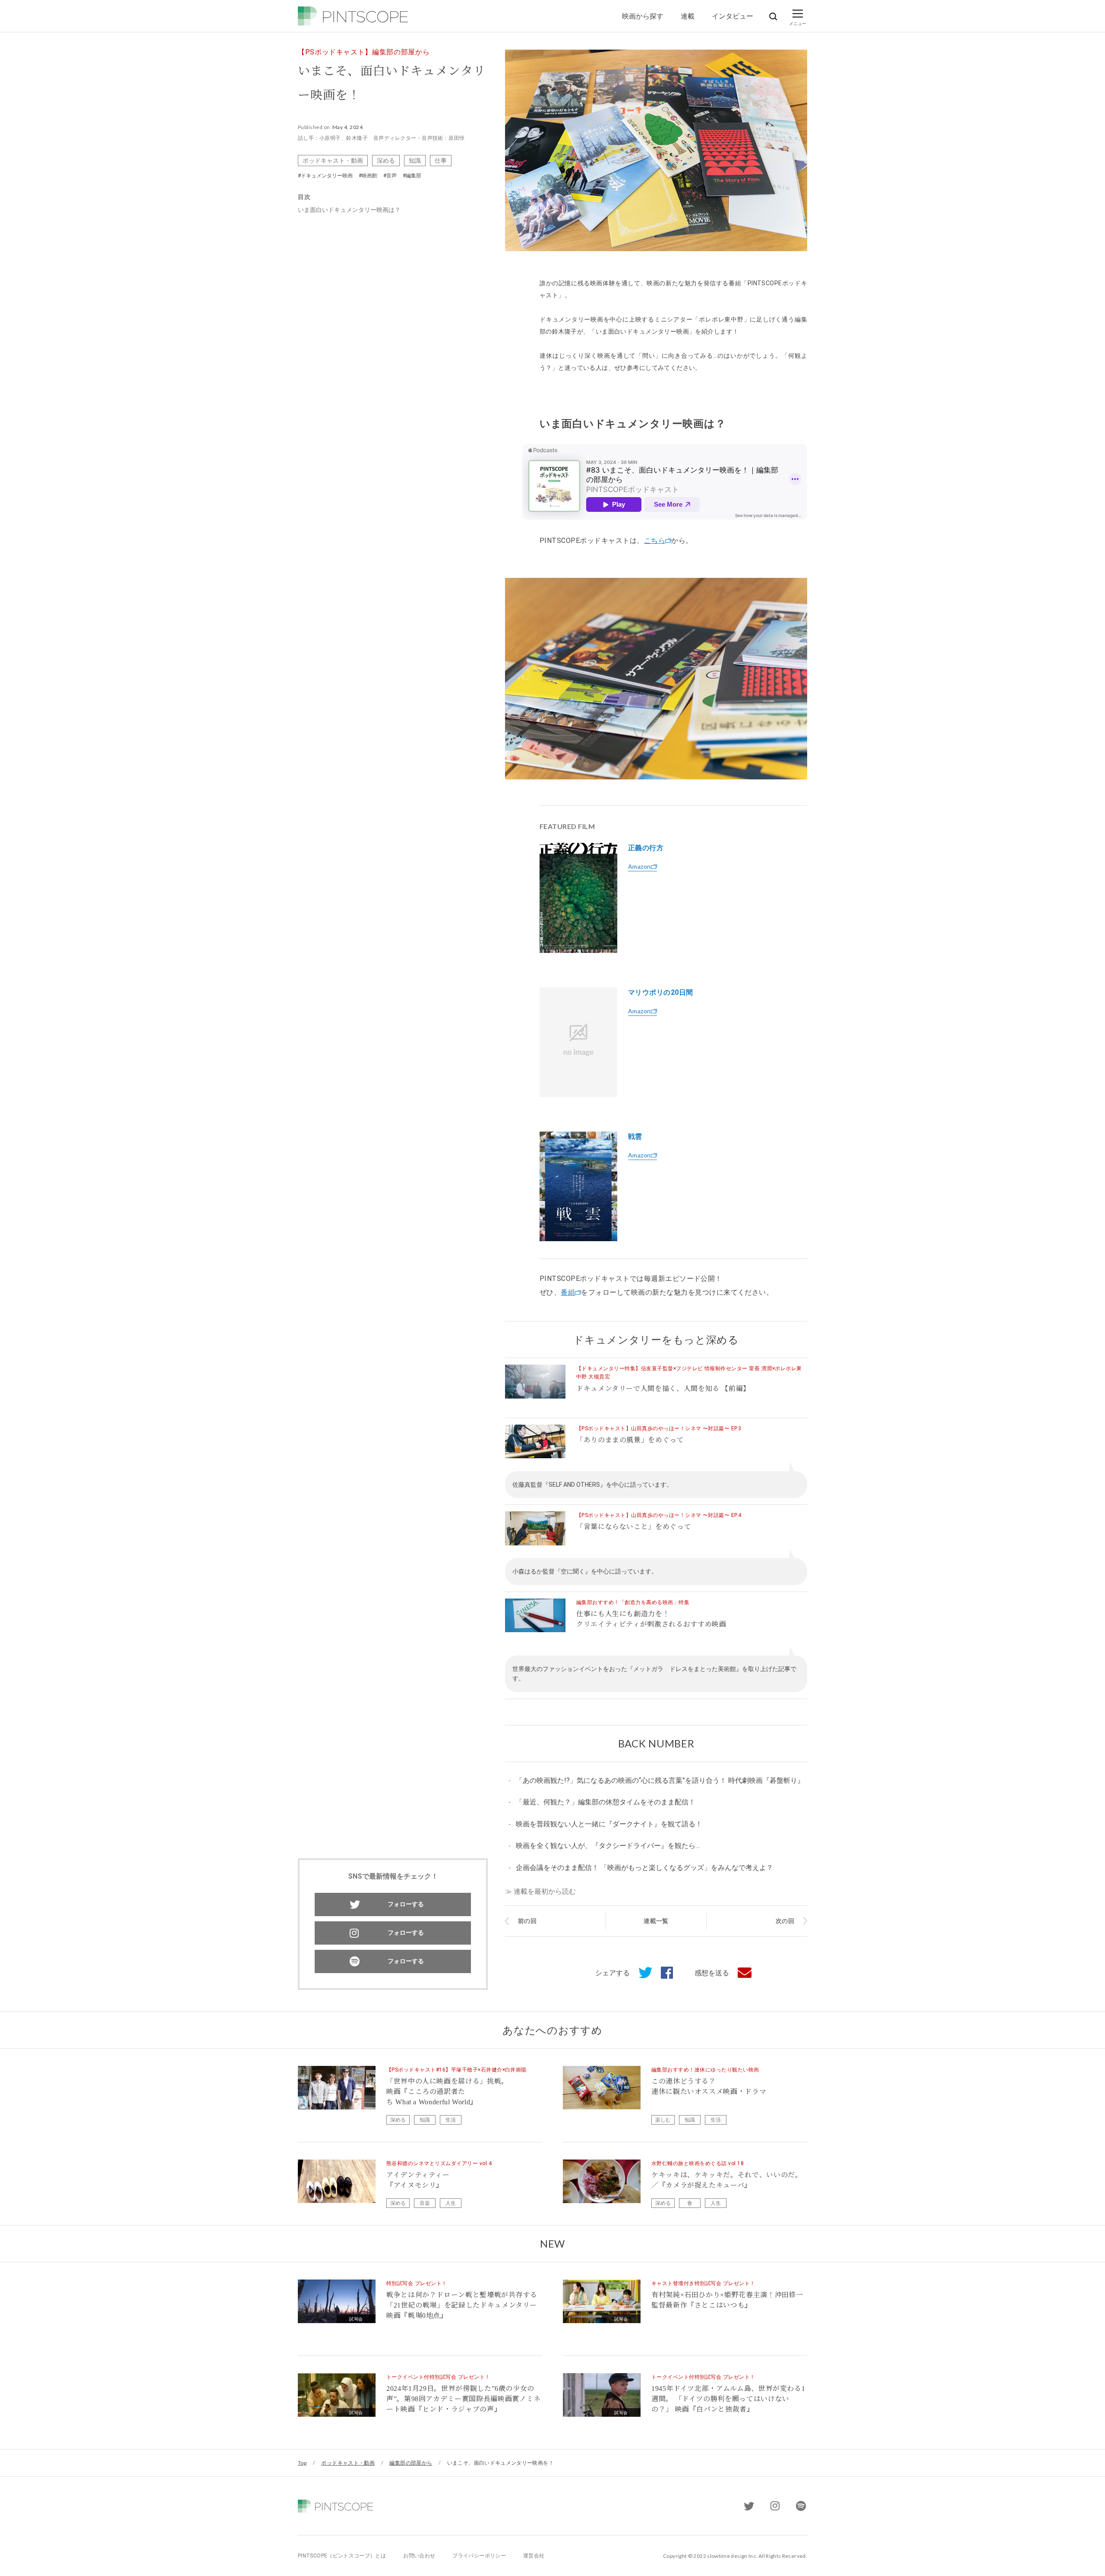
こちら (655, 541)
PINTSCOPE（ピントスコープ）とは (342, 2556)
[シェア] (663, 1973)
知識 (415, 160)
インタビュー (732, 16)
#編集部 (412, 176)
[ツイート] (641, 1973)
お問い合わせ (419, 2556)
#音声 (390, 176)
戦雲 (635, 1137)
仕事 (441, 160)
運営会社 (534, 2556)
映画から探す (643, 16)
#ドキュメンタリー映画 (325, 176)
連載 (688, 16)
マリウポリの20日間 (661, 992)
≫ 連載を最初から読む (540, 1891)
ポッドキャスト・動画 (333, 160)
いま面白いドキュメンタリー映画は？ (349, 210)
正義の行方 (646, 848)
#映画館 (368, 176)
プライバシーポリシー (479, 2556)
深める (386, 160)
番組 (568, 1292)
